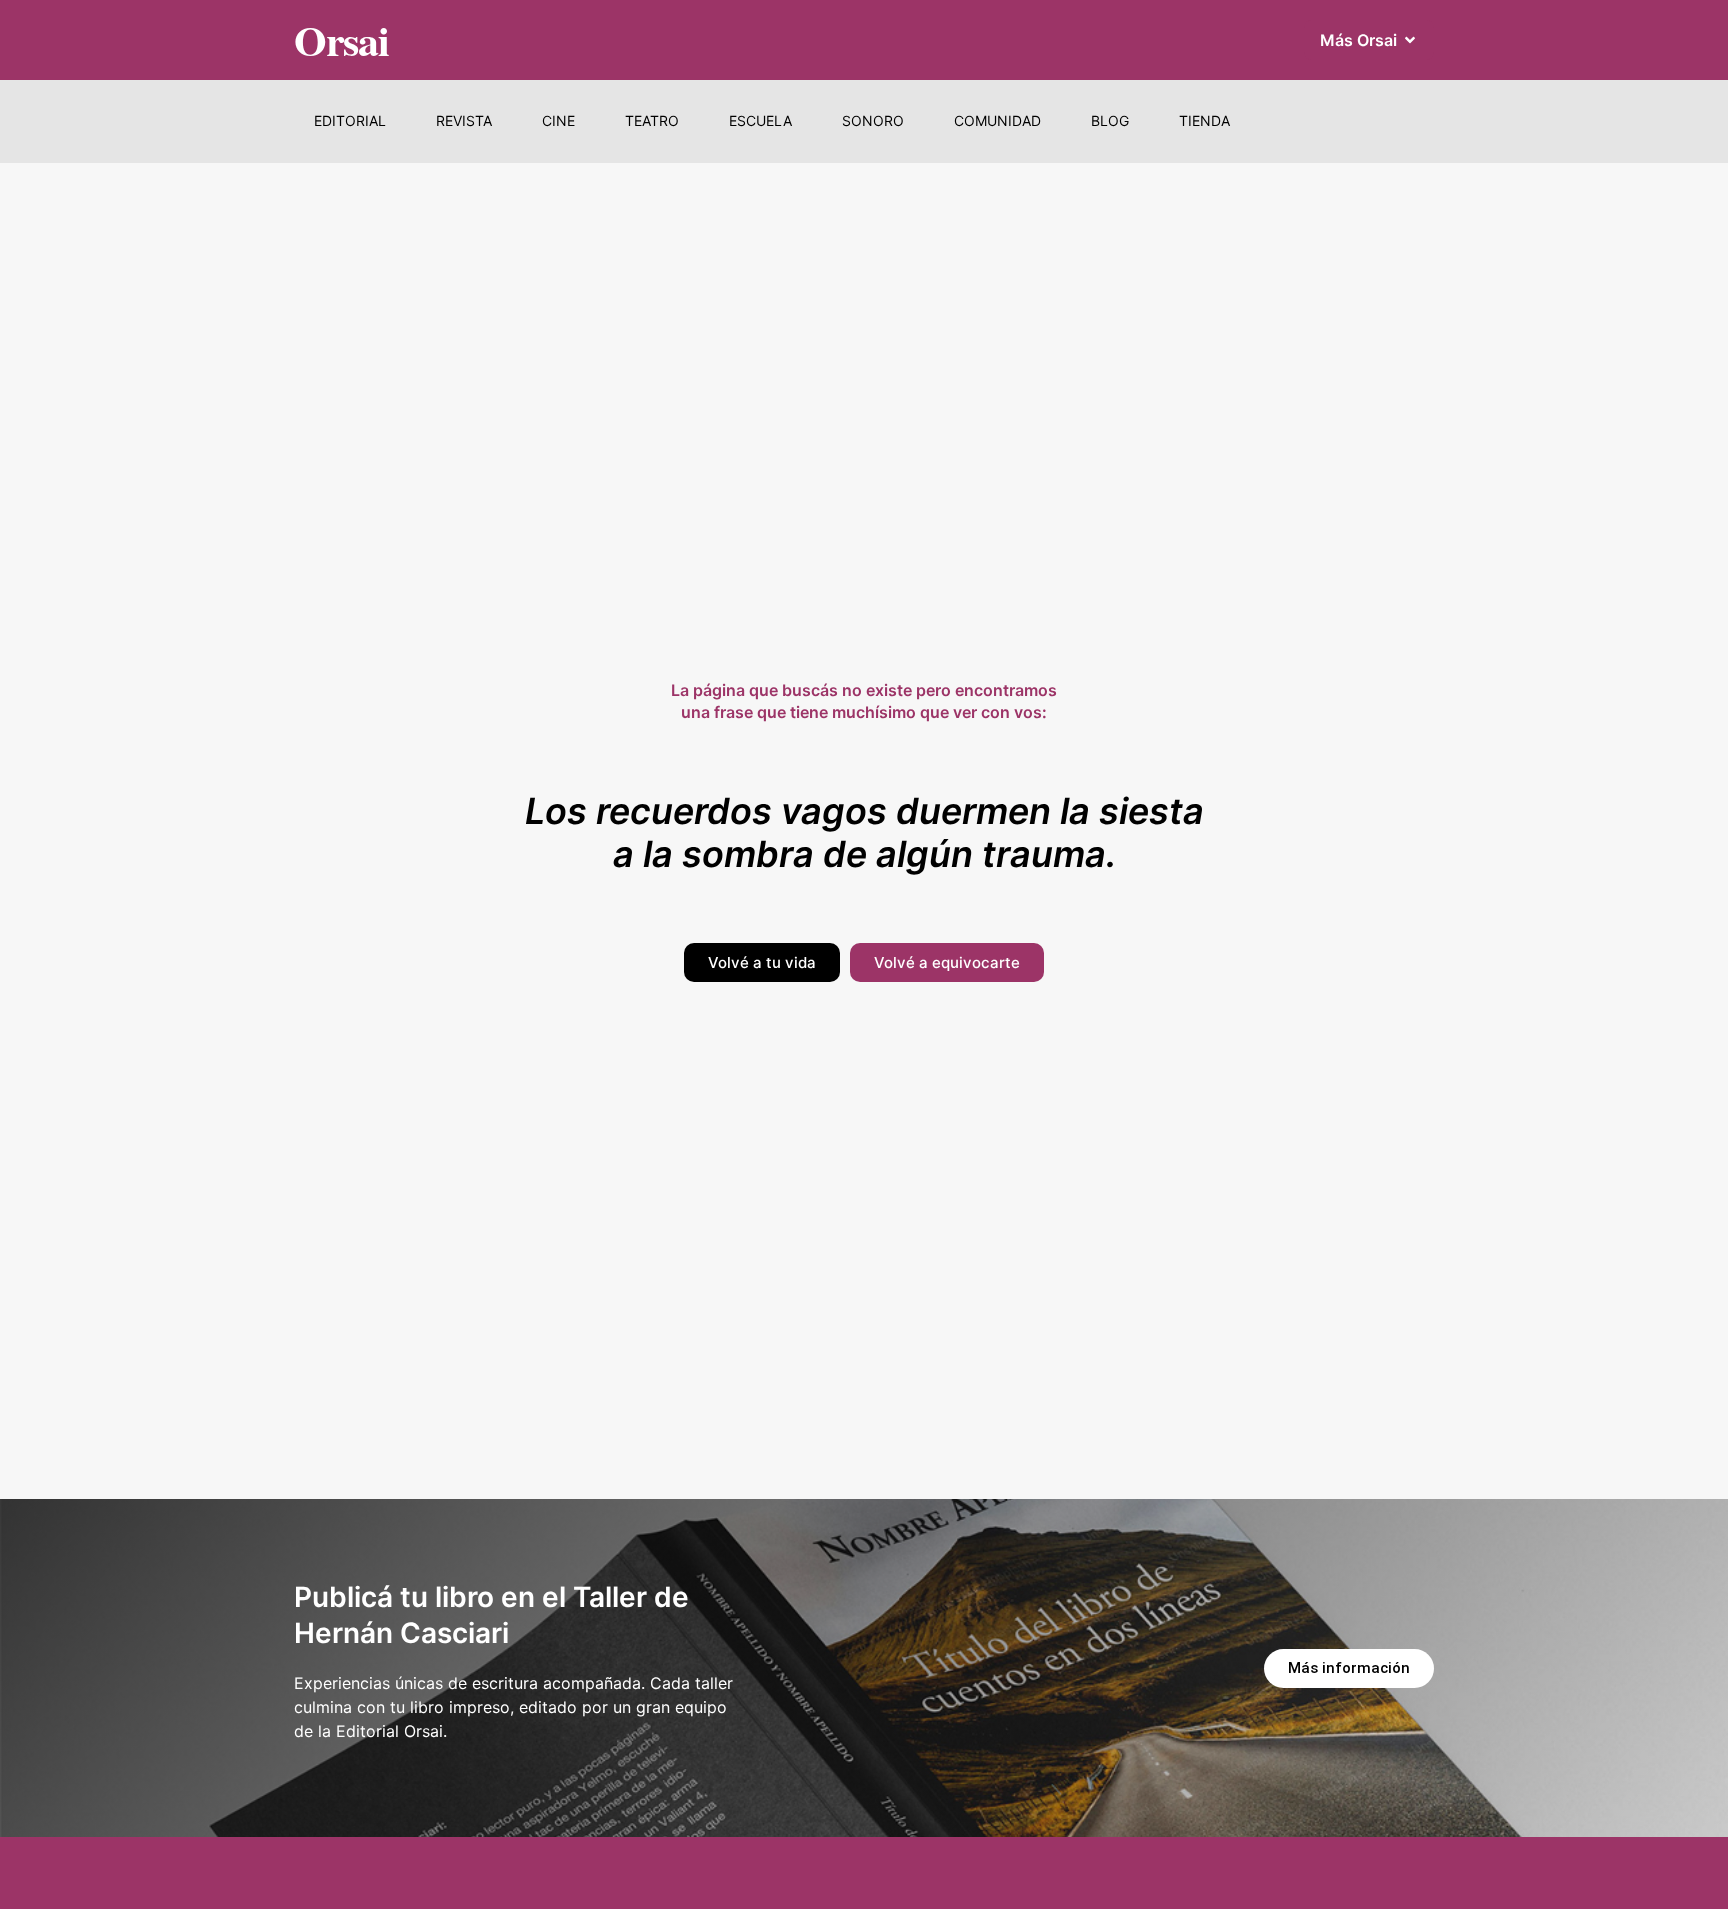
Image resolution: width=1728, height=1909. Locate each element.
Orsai (341, 39)
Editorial (350, 120)
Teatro (652, 120)
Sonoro (873, 120)
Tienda (1204, 120)
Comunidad (997, 120)
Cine (558, 120)
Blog (1110, 120)
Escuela (760, 120)
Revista (464, 120)
